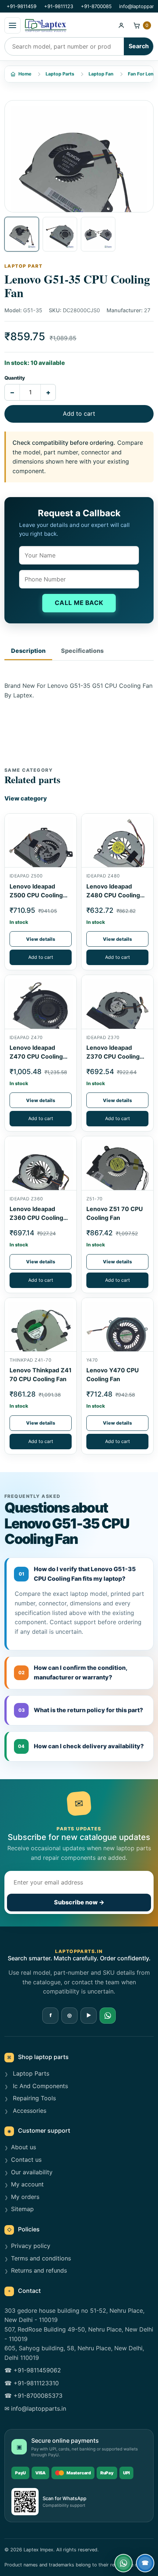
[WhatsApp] (108, 2016)
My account (27, 2184)
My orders (25, 2197)
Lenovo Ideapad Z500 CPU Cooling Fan (36, 895)
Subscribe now (79, 1902)
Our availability (32, 2172)
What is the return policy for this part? (81, 1710)
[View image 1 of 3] (22, 234)
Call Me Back (79, 603)
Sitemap (22, 2209)
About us (24, 2147)
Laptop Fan (101, 74)
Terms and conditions (41, 2258)
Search (139, 46)
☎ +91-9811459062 (33, 2370)
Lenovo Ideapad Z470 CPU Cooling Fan (36, 1056)
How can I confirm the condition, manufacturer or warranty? (73, 1672)
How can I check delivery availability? (81, 1746)
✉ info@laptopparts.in (35, 2408)
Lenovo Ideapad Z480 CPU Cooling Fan (113, 895)
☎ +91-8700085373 (33, 2396)
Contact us (26, 2160)
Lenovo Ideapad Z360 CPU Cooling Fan (36, 1218)
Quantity (15, 378)
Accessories (29, 2111)
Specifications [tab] (82, 651)
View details (41, 939)
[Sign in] (121, 25)
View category (26, 798)
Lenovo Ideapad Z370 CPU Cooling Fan (113, 1056)
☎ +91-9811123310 (32, 2383)
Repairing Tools (33, 2098)
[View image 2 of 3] (60, 234)
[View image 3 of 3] (98, 234)
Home (25, 74)
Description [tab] (28, 651)
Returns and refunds (39, 2270)
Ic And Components (39, 2086)
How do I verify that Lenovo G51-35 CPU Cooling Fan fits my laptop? (78, 1574)
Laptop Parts (60, 74)
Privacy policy (31, 2246)
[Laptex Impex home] (68, 25)
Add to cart (79, 414)
